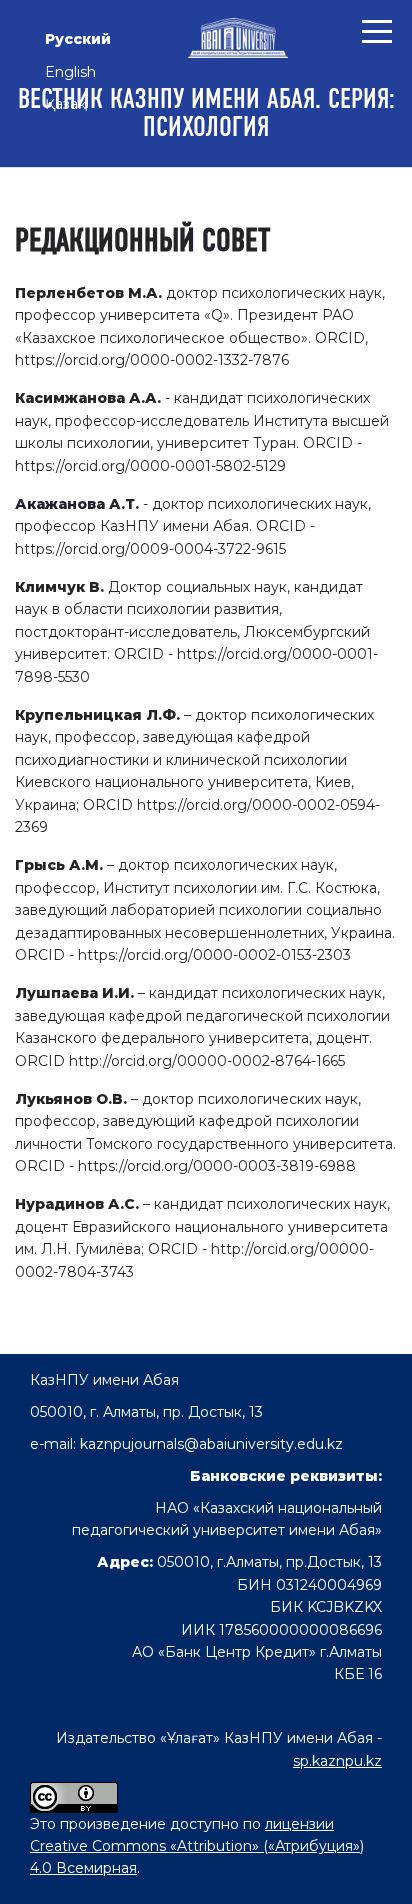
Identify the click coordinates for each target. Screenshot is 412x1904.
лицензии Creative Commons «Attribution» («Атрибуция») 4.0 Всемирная (197, 1846)
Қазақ (65, 104)
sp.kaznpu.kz (337, 1761)
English (70, 72)
